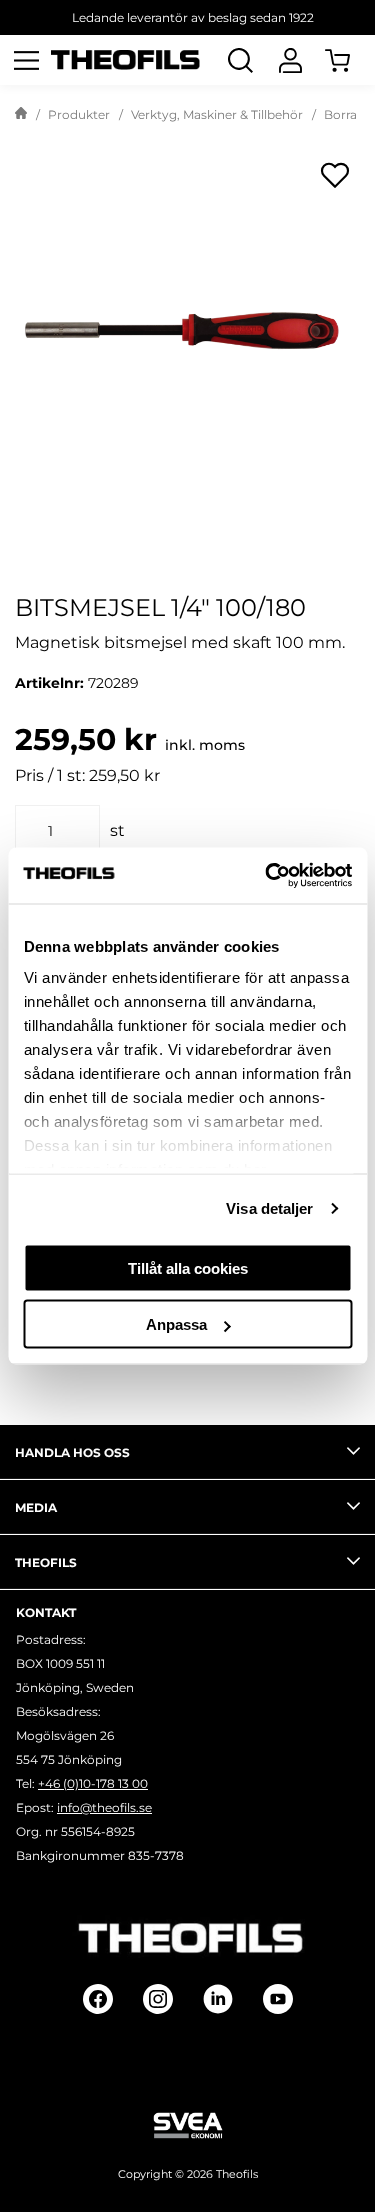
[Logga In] (290, 60)
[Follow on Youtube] (278, 1999)
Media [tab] (36, 1507)
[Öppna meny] (26, 60)
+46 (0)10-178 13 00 (93, 1783)
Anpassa (176, 1324)
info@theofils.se (104, 1807)
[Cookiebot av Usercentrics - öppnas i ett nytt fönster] (267, 876)
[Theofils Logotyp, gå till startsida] (126, 60)
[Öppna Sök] (240, 60)
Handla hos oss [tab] (72, 1452)
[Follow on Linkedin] (218, 1999)
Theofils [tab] (46, 1562)
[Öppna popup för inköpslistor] (335, 175)
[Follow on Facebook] (98, 1999)
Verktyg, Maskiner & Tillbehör (217, 114)
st (117, 830)
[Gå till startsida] (21, 115)
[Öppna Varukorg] (350, 60)
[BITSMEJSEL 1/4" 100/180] (187, 322)
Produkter (79, 114)
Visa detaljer (269, 1208)
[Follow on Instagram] (158, 1999)
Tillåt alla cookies (188, 1267)
